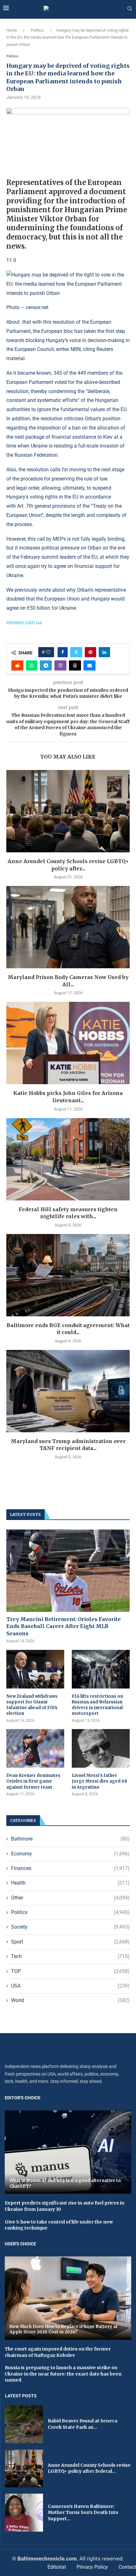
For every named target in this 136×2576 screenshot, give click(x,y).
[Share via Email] (90, 665)
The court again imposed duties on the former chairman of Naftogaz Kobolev (58, 2352)
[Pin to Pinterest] (90, 652)
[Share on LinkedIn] (104, 652)
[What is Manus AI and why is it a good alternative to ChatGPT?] (68, 2152)
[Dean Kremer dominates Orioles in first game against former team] (35, 1748)
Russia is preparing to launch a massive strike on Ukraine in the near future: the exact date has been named (63, 2374)
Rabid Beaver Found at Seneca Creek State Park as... (83, 2424)
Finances (70, 1868)
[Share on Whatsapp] (32, 665)
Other (70, 1898)
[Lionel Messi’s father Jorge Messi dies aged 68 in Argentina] (101, 1748)
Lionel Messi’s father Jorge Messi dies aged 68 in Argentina (99, 1781)
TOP (70, 1971)
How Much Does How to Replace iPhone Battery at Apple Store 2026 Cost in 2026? (64, 2329)
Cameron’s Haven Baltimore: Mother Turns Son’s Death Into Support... (83, 2512)
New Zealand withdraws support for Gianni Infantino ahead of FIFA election (32, 1705)
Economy (70, 1854)
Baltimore (70, 1839)
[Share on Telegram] (46, 665)
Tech (70, 1956)
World (70, 2000)
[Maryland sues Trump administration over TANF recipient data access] (68, 1391)
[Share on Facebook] (63, 652)
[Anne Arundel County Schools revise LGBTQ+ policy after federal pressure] (68, 811)
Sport (70, 1942)
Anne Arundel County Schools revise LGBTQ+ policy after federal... (89, 2468)
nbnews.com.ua (24, 623)
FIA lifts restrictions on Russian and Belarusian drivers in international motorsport (97, 1705)
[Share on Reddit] (17, 665)
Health (70, 1883)
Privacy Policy (92, 2567)
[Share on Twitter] (76, 652)
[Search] (130, 9)
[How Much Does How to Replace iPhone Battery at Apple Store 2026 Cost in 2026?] (68, 2298)
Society (70, 1927)
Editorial (57, 2567)
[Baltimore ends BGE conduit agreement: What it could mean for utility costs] (68, 1275)
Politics (37, 30)
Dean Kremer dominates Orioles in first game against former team (33, 1781)
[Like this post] (48, 652)
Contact (127, 2567)
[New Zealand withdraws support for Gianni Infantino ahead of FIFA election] (35, 1669)
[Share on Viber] (60, 665)
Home (12, 30)
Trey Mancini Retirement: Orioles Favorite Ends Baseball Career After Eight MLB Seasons (64, 1626)
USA (70, 1986)
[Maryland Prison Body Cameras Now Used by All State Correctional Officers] (68, 927)
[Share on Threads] (75, 665)
